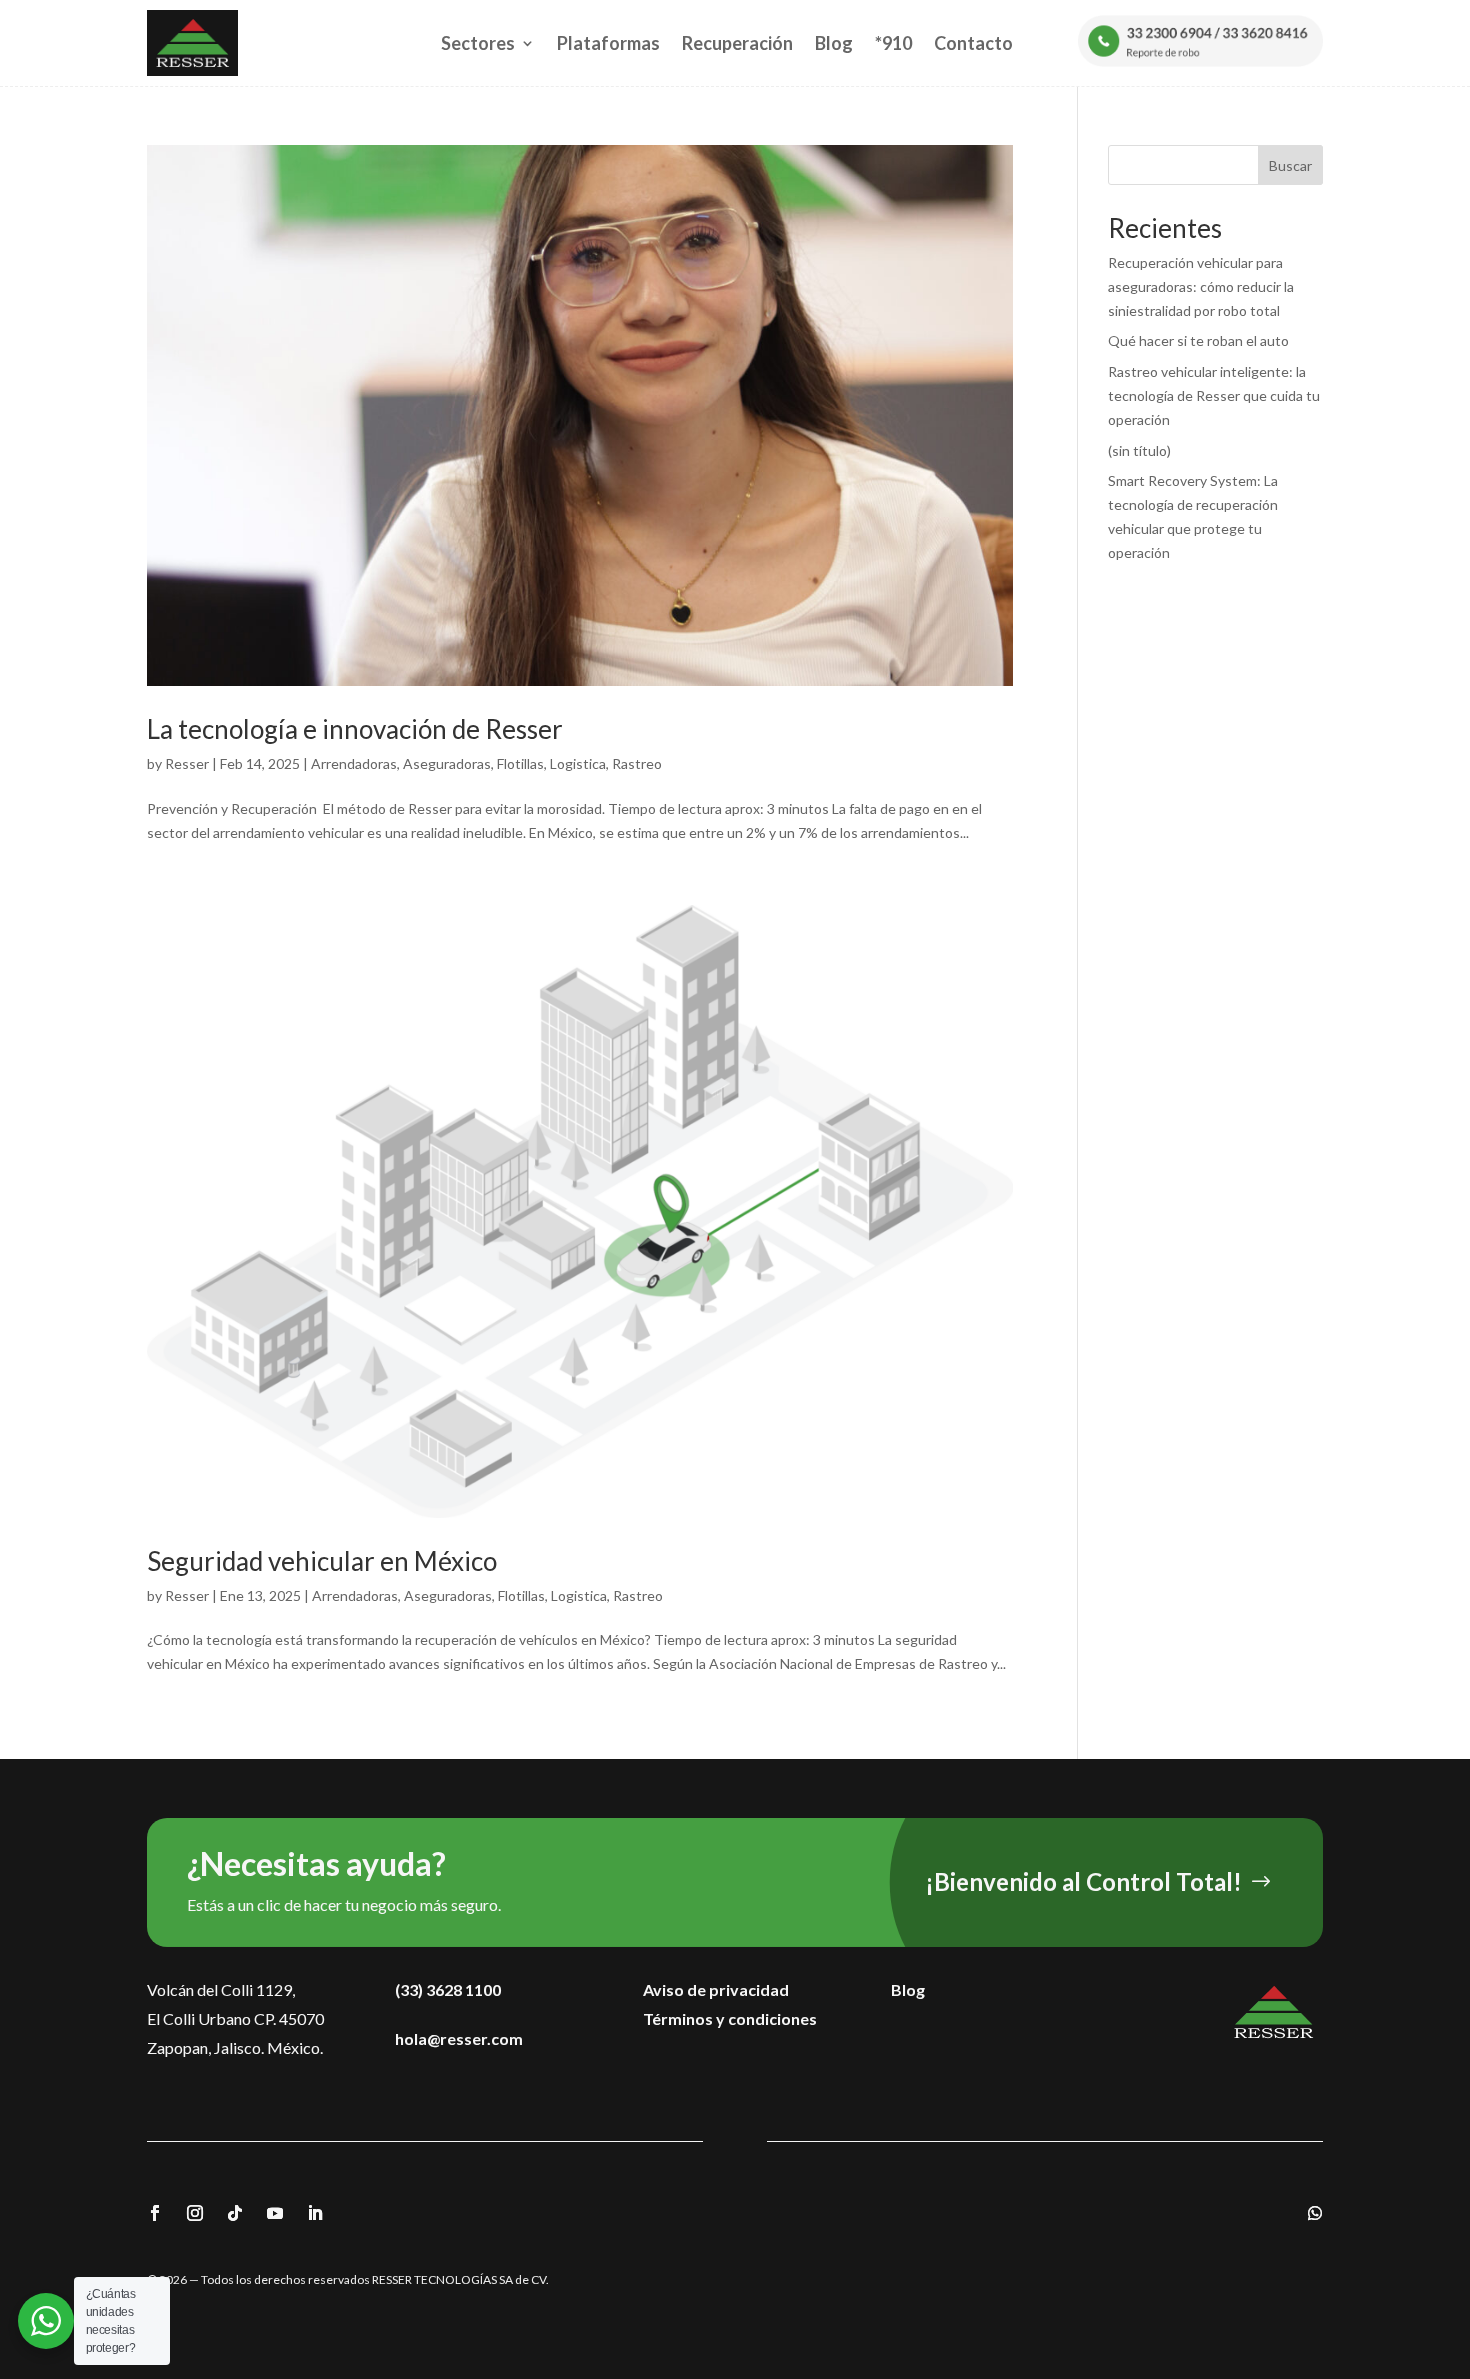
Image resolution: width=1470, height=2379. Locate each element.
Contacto (973, 43)
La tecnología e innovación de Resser (355, 729)
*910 (893, 43)
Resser (187, 763)
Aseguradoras (447, 763)
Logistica (578, 763)
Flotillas (520, 763)
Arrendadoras (354, 763)
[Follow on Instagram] (195, 2213)
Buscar (1290, 165)
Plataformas (608, 43)
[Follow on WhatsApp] (1315, 2213)
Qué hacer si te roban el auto (1198, 340)
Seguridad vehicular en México (322, 1561)
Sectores (478, 43)
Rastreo (637, 763)
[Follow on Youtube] (275, 2213)
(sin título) (1139, 450)
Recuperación (737, 43)
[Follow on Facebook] (155, 2213)
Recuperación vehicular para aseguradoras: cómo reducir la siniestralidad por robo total (1201, 286)
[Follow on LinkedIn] (315, 2213)
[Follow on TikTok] (235, 2213)
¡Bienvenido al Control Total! (1083, 1881)
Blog (834, 43)
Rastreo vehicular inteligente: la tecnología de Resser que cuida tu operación (1214, 395)
